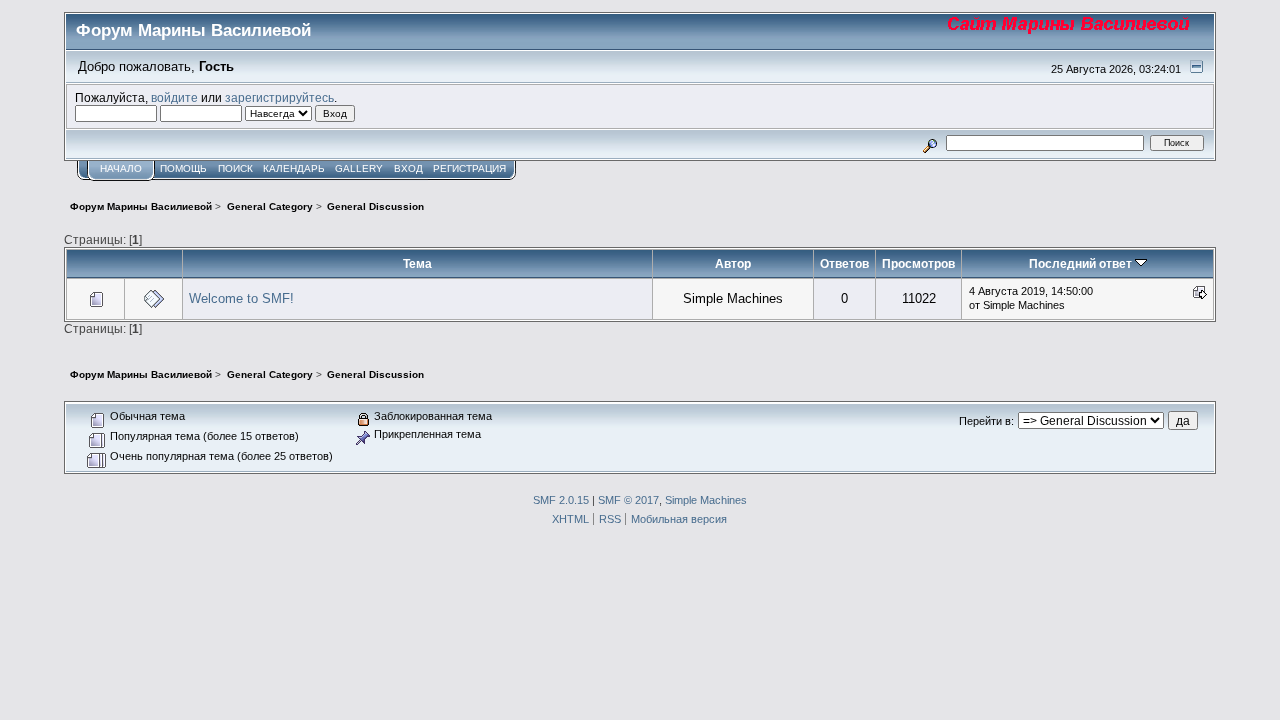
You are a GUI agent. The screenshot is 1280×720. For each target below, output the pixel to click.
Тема (417, 263)
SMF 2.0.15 (561, 500)
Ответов (844, 263)
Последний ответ (1082, 263)
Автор (733, 263)
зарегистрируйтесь (279, 97)
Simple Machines (706, 500)
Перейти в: (986, 421)
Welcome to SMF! (241, 298)
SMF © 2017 (628, 500)
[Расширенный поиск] (930, 142)
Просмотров (918, 263)
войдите (174, 97)
